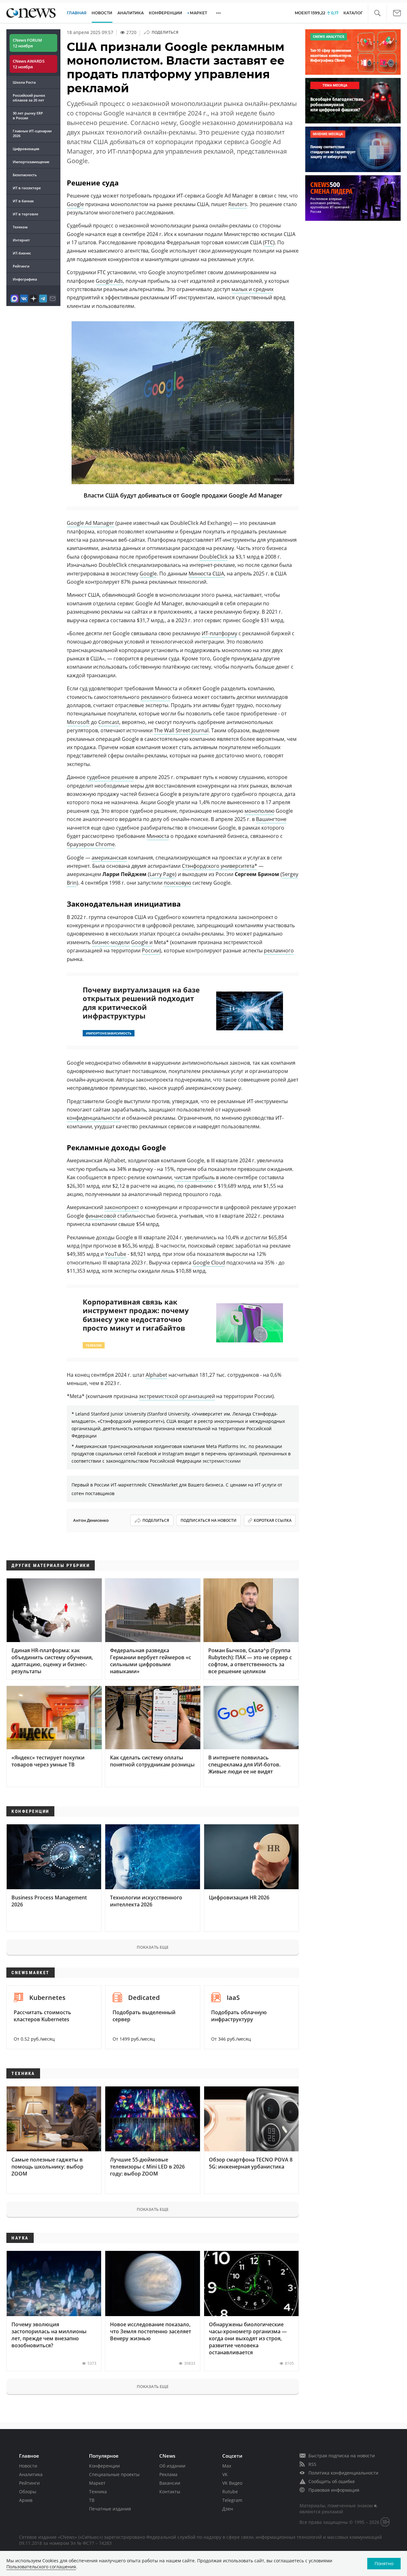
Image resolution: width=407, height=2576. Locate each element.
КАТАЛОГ (353, 13)
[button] (377, 13)
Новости (28, 2466)
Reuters (238, 204)
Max (227, 2466)
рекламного (156, 697)
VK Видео (232, 2483)
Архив (26, 2500)
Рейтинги (21, 266)
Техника (98, 2492)
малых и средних (252, 289)
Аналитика (131, 13)
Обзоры (28, 2492)
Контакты (170, 2492)
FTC (269, 242)
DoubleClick (214, 557)
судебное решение (110, 777)
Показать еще (153, 1947)
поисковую (177, 883)
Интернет (21, 240)
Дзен (228, 2509)
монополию (259, 811)
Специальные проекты (114, 2474)
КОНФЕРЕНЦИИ (166, 13)
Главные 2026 (32, 133)
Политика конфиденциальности (343, 2473)
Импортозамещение (31, 162)
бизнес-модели (111, 942)
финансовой (101, 1216)
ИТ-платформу (219, 633)
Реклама (168, 2474)
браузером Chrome (91, 844)
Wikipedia (282, 480)
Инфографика (25, 279)
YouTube (116, 1254)
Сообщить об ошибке (332, 2481)
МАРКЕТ (198, 13)
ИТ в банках (23, 201)
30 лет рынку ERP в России (28, 115)
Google (75, 204)
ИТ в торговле (25, 214)
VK (225, 2474)
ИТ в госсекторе (27, 188)
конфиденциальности (94, 1118)
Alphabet (156, 1375)
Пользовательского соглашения (41, 2567)
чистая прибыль (194, 1177)
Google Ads (109, 281)
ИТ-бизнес (22, 253)
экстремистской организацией (177, 1396)
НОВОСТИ (102, 13)
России (151, 950)
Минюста (158, 836)
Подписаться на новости (209, 1520)
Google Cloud (209, 1263)
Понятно (384, 2563)
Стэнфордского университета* (220, 866)
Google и (142, 942)
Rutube (230, 2492)
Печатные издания (110, 2509)
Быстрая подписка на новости (342, 2456)
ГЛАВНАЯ (77, 13)
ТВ (92, 2500)
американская (109, 858)
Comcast (109, 722)
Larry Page (162, 874)
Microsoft (78, 722)
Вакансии (170, 2483)
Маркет (97, 2483)
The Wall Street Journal (181, 730)
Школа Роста (24, 82)
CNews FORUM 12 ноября (27, 43)
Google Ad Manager (90, 523)
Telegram (232, 2500)
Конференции (104, 2466)
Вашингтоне (271, 819)
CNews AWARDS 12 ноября (29, 64)
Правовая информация (334, 2490)
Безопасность (25, 175)
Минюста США (206, 574)
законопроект (122, 1207)
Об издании (172, 2466)
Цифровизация (26, 149)
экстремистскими (222, 1461)
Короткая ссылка (273, 1520)
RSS (312, 2464)
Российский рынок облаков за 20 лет (29, 98)
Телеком (20, 227)
